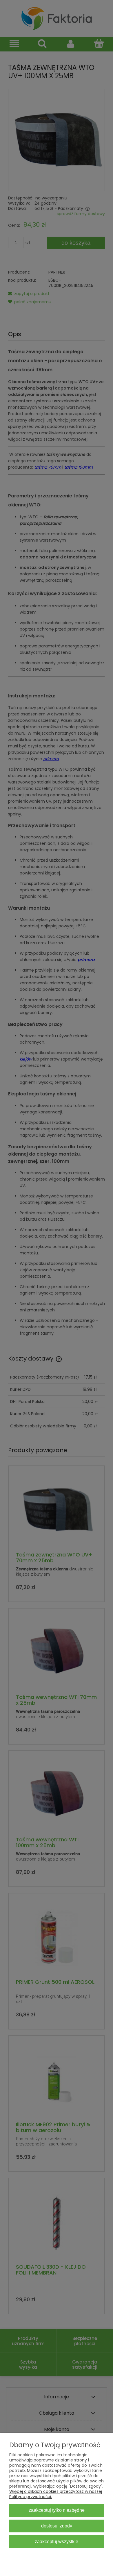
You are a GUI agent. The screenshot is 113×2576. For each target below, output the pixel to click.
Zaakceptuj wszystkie (57, 2541)
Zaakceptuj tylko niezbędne (57, 2510)
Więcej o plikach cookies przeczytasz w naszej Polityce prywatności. (56, 2494)
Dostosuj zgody (57, 2526)
